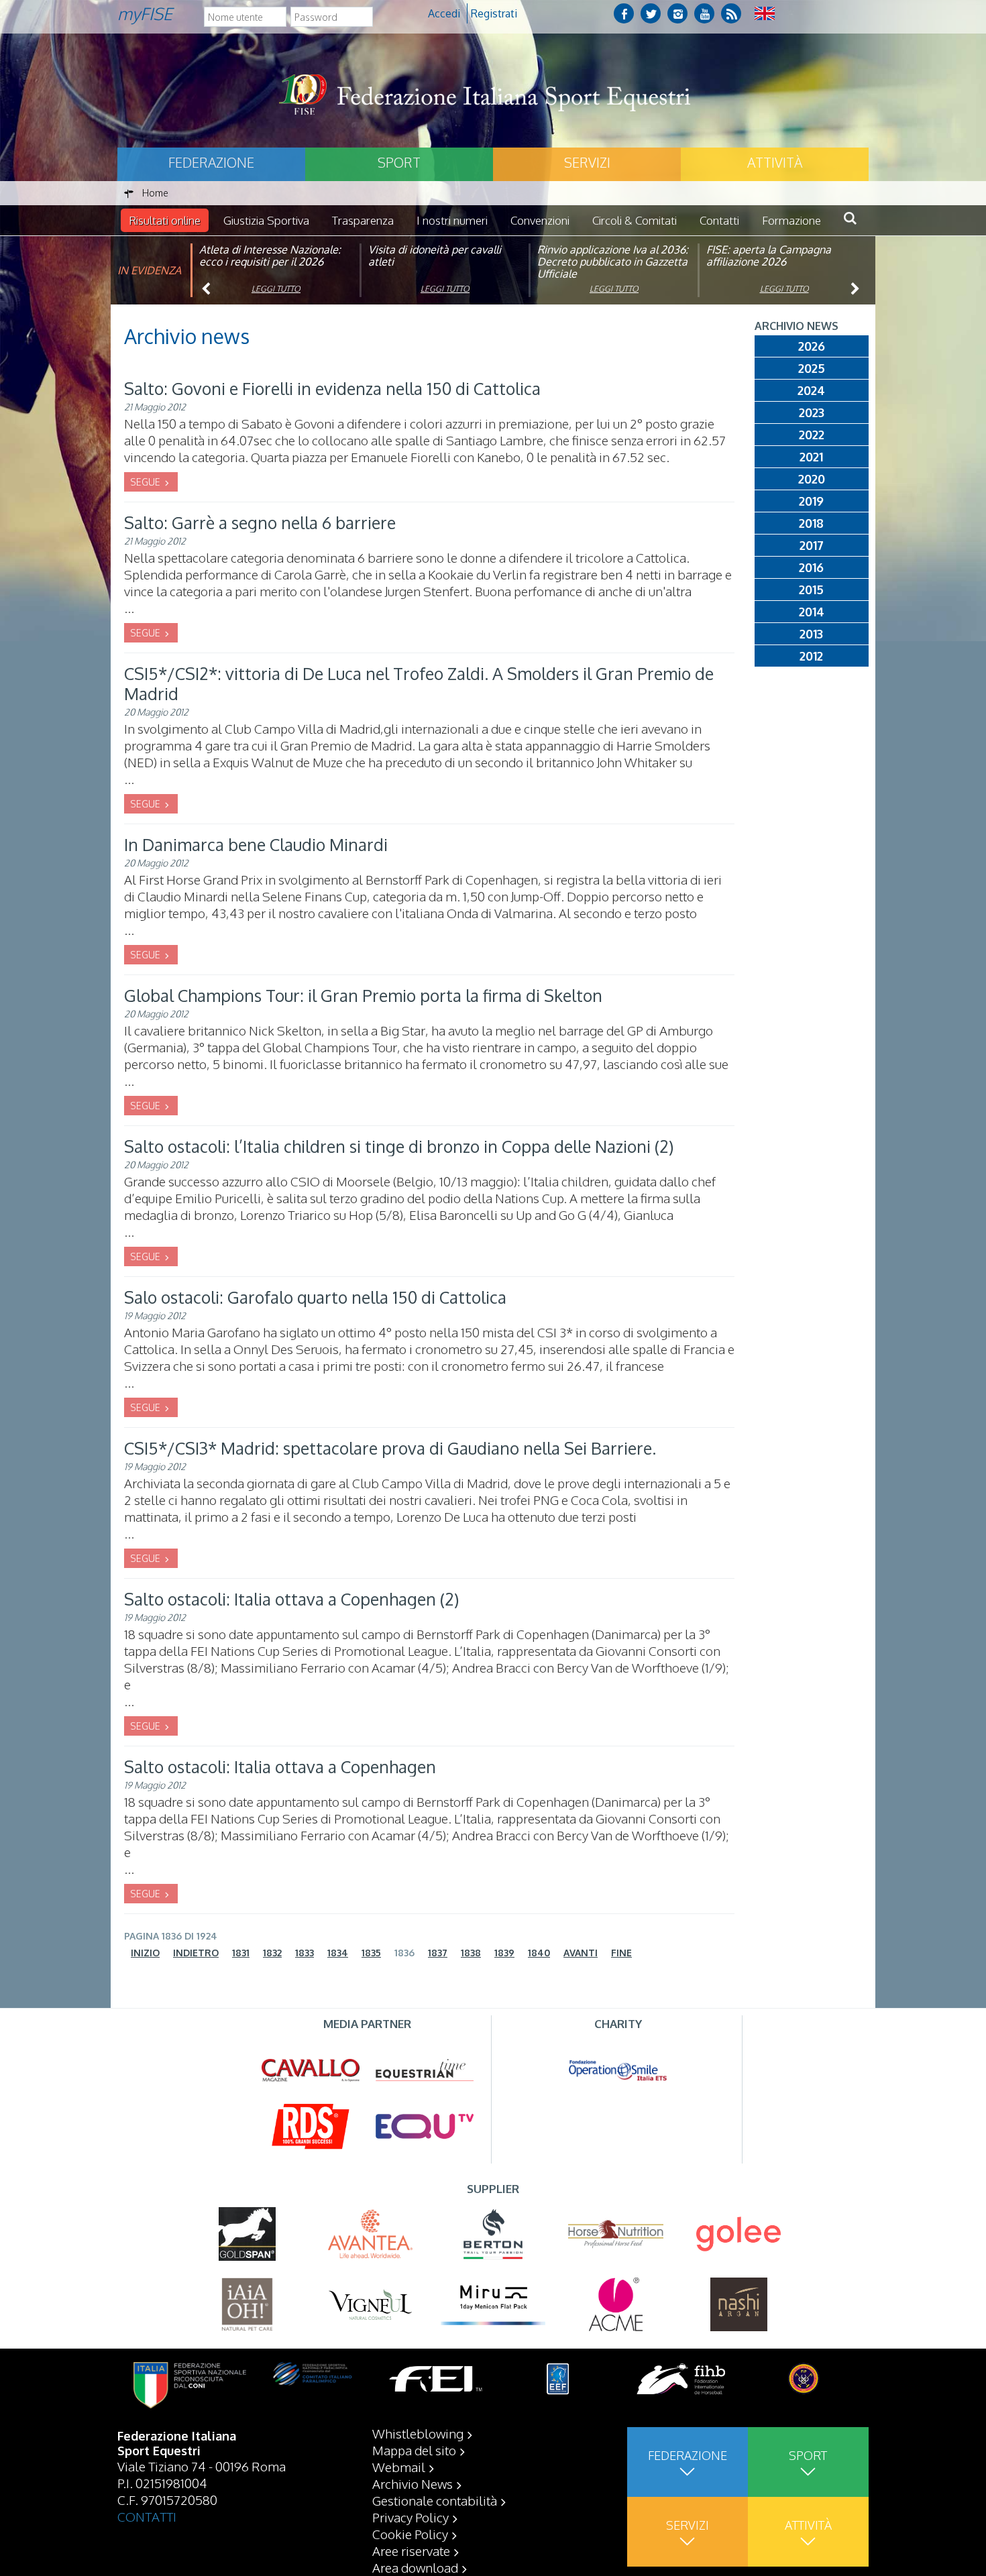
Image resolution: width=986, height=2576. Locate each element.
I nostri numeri (452, 220)
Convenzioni (540, 220)
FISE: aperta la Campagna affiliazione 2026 (769, 256)
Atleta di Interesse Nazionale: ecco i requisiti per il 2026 (270, 256)
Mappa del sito (414, 2450)
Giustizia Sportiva (266, 220)
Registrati (494, 13)
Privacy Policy (410, 2517)
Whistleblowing (418, 2433)
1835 (371, 1953)
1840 (539, 1953)
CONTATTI (147, 2516)
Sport (399, 162)
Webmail (399, 2467)
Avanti (581, 1953)
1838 (471, 1953)
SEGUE (146, 482)
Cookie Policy (410, 2534)
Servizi (587, 162)
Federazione (211, 162)
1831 (241, 1953)
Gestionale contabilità (435, 2500)
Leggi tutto (276, 289)
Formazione (791, 220)
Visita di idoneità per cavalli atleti (435, 256)
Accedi (444, 13)
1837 (438, 1953)
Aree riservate (411, 2551)
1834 (338, 1953)
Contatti (719, 220)
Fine (621, 1953)
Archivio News (413, 2483)
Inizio (145, 1953)
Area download (415, 2567)
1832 (272, 1953)
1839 (504, 1953)
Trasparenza (363, 220)
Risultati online (165, 220)
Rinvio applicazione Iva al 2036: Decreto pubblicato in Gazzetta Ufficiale (613, 262)
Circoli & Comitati (635, 220)
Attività (775, 162)
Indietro (196, 1953)
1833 (305, 1953)
